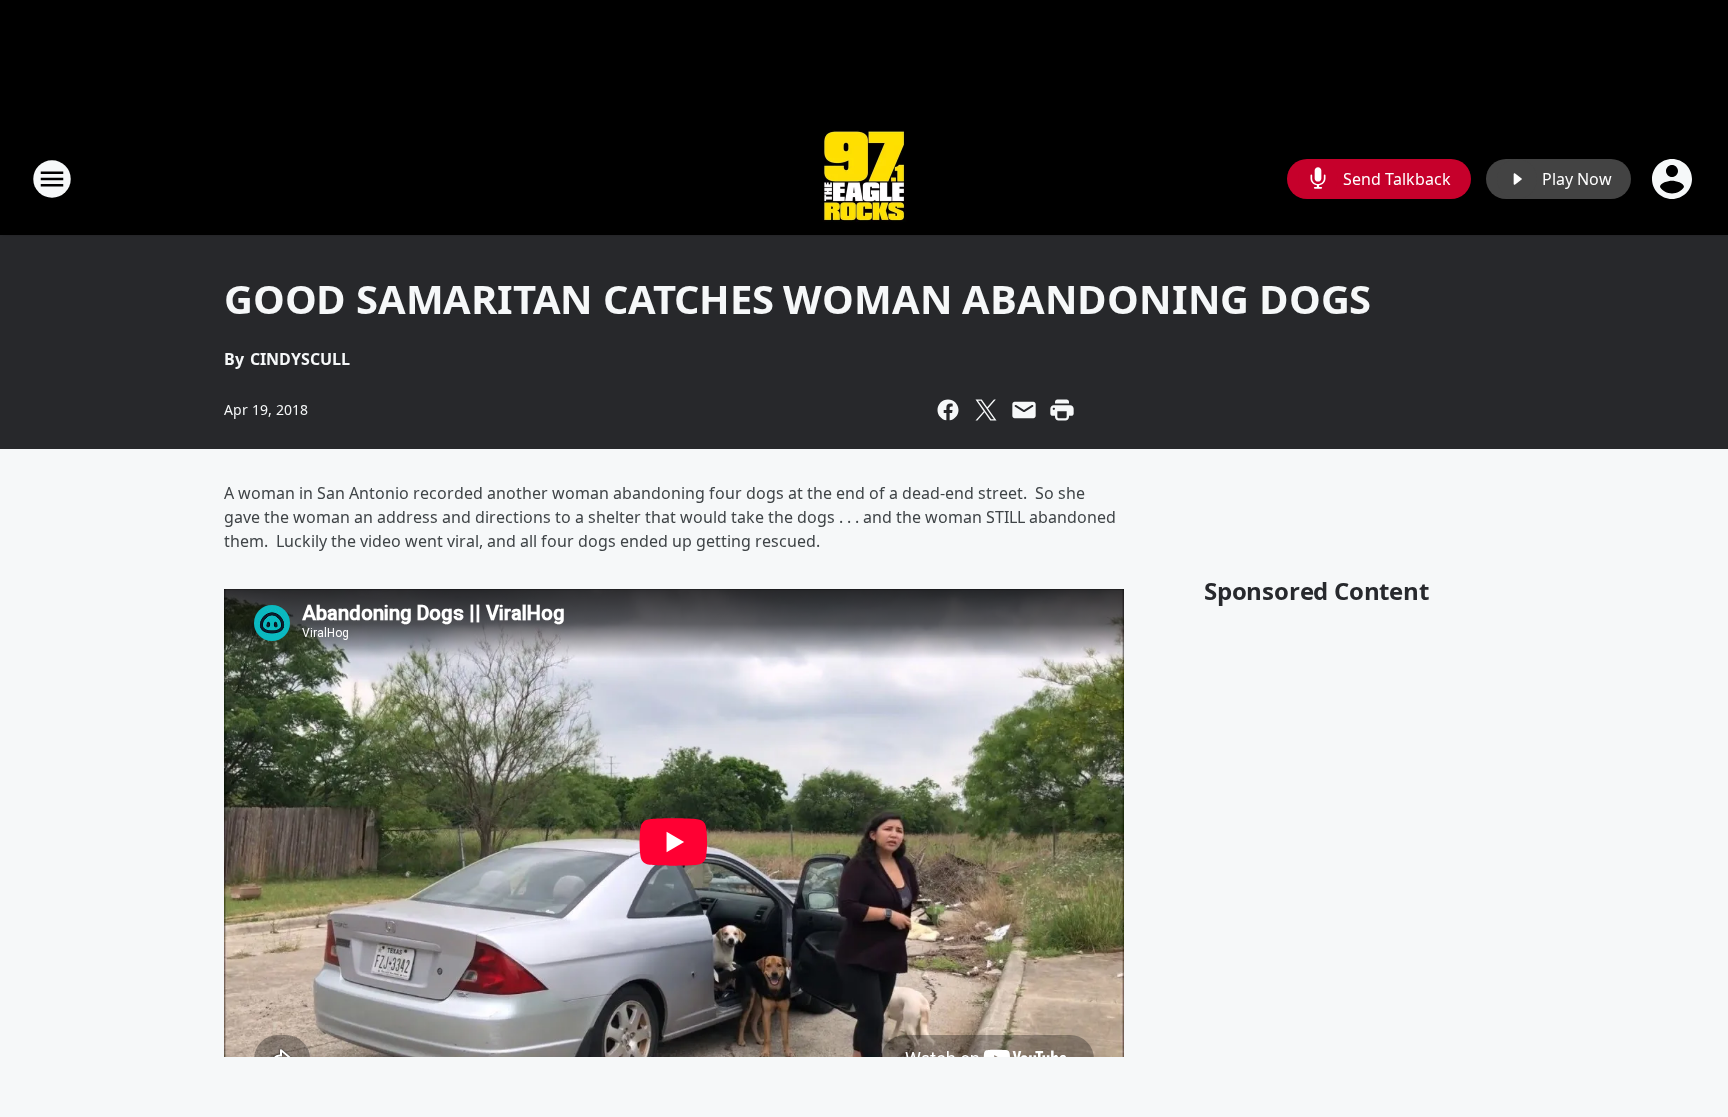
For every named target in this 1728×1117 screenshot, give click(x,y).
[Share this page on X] (986, 410)
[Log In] (1674, 179)
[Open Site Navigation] (52, 179)
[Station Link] (864, 178)
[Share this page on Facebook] (948, 410)
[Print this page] (1062, 410)
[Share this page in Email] (1024, 410)
